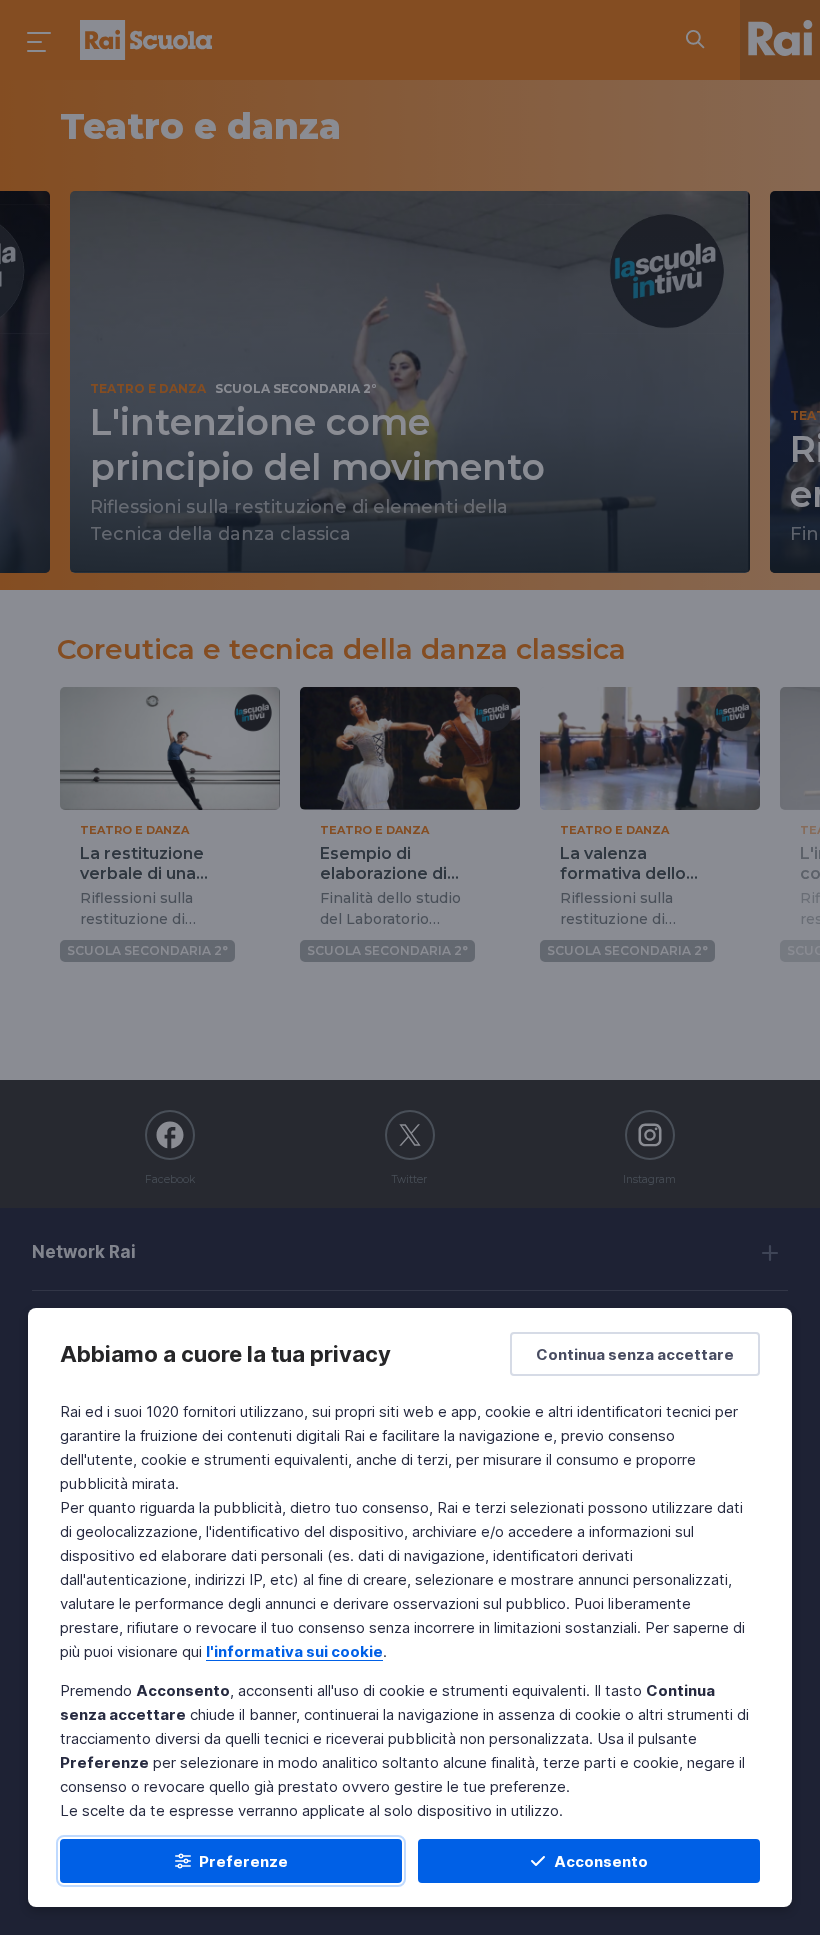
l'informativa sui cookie (294, 1651)
